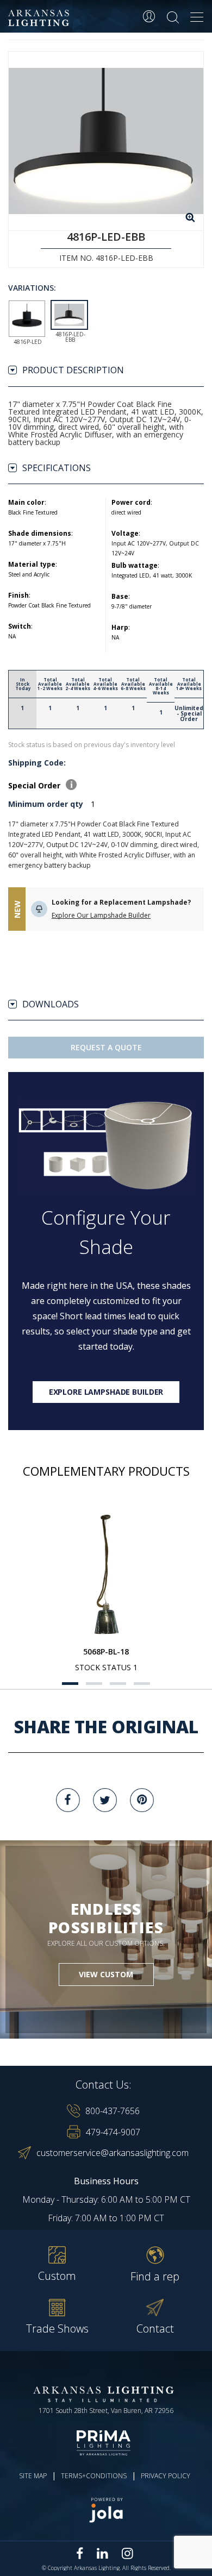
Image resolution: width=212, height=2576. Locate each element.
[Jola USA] (106, 2510)
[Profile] (149, 16)
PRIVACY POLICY (166, 2476)
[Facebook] (68, 1800)
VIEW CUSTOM (106, 1974)
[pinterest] (142, 1800)
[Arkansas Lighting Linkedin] (102, 2553)
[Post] (106, 1575)
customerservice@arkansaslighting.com (113, 2153)
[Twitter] (105, 1800)
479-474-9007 (113, 2132)
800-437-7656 (113, 2111)
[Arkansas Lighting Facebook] (80, 2553)
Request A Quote (106, 1047)
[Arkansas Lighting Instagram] (127, 2553)
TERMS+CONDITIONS (94, 2476)
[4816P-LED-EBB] (106, 141)
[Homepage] (40, 18)
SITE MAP (33, 2476)
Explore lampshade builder (106, 1392)
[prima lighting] (106, 2443)
